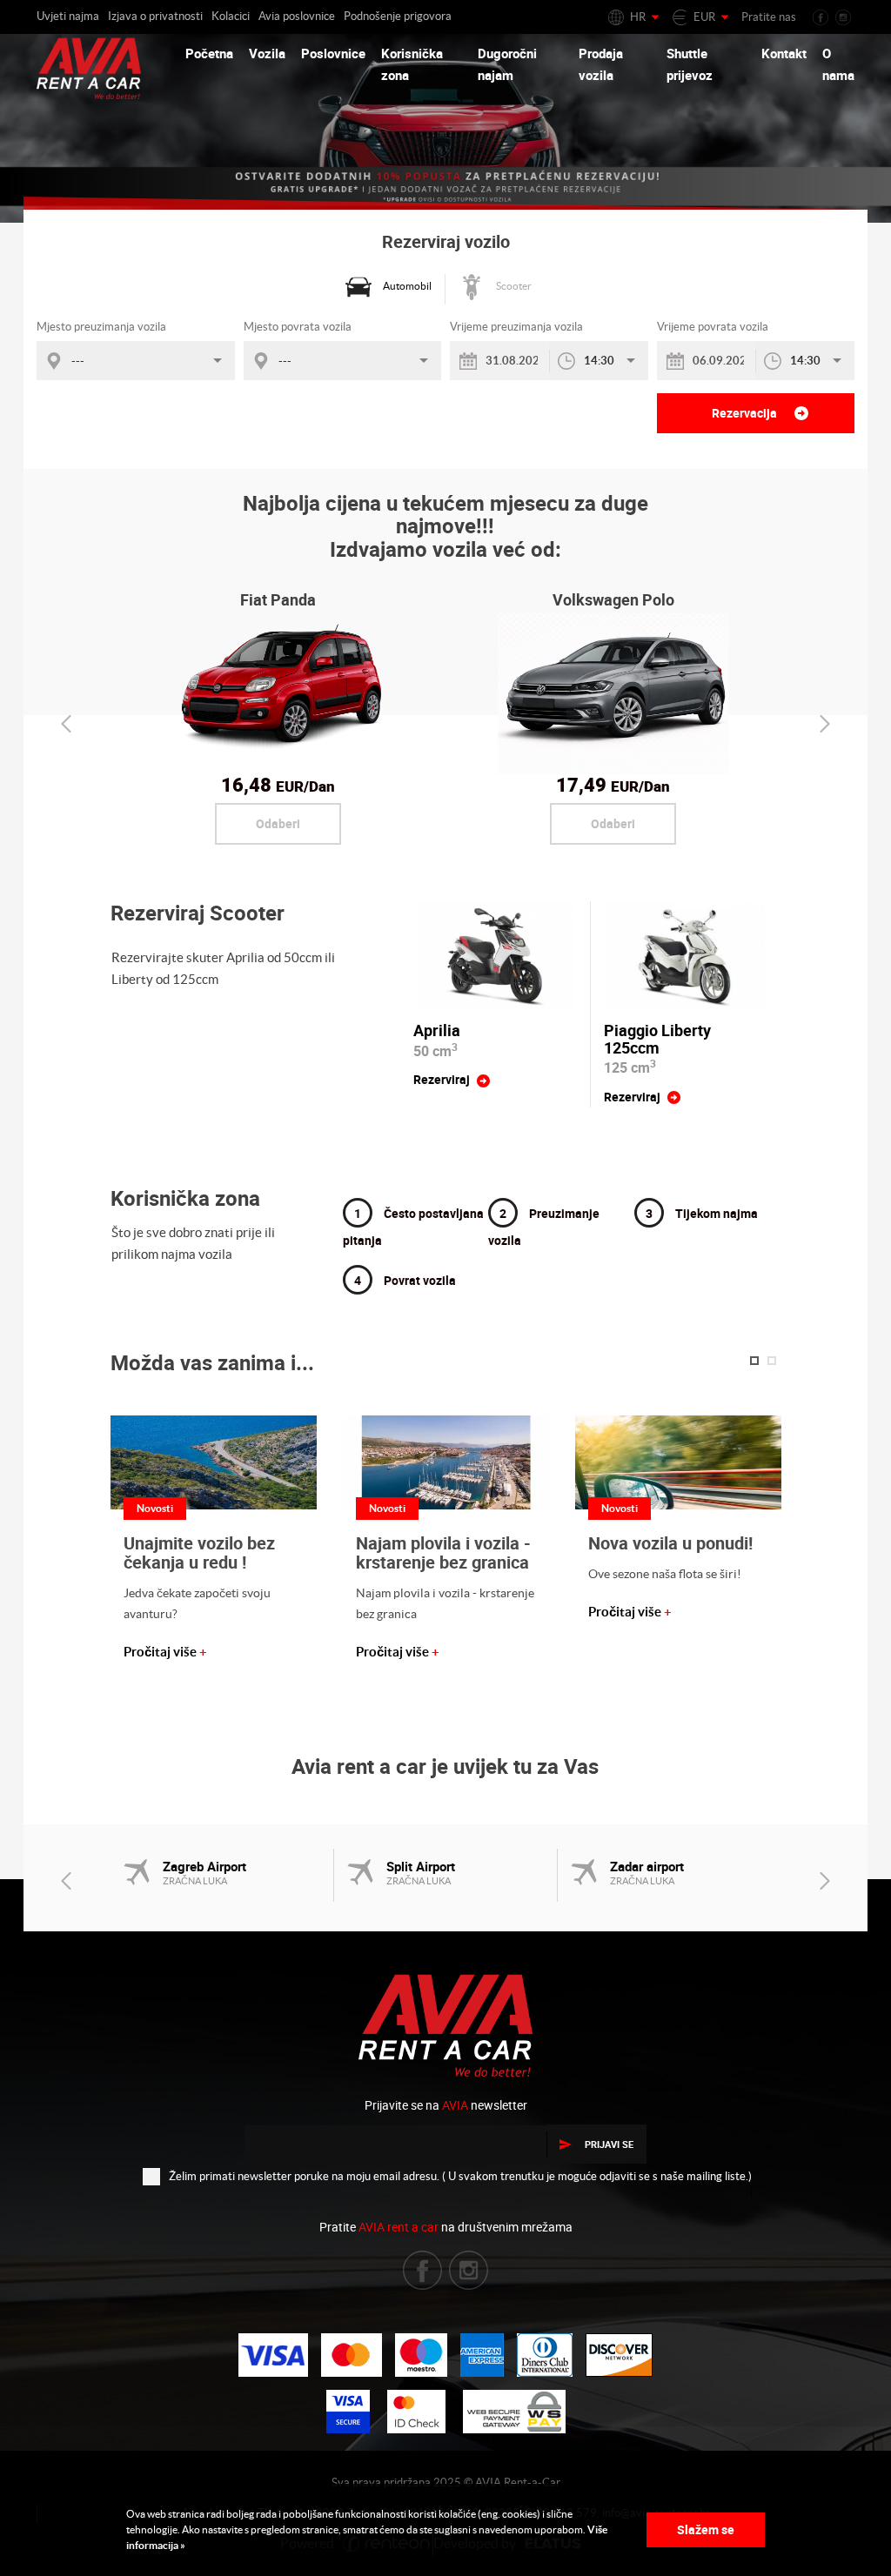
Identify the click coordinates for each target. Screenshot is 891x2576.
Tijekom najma (702, 1213)
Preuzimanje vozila (544, 1227)
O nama (838, 64)
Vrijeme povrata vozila (713, 327)
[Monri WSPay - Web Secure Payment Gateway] (514, 2412)
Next (825, 724)
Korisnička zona (412, 64)
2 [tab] (772, 1361)
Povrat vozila (405, 1280)
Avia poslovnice (297, 16)
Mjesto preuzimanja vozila (101, 327)
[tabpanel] (214, 1539)
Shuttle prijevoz (690, 64)
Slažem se (706, 2529)
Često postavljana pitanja (413, 1227)
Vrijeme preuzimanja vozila (516, 327)
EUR (704, 17)
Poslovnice (333, 53)
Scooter (514, 286)
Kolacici (231, 16)
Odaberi (278, 823)
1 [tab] (754, 1361)
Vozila (267, 53)
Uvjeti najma (68, 16)
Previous (66, 724)
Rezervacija (746, 413)
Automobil (407, 286)
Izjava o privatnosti (155, 16)
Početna (209, 53)
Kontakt (784, 53)
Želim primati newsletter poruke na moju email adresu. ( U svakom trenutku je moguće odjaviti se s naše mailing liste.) (460, 2176)
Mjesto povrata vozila (298, 327)
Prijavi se (609, 2144)
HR (638, 17)
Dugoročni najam (507, 64)
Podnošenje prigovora (398, 16)
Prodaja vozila (601, 64)
